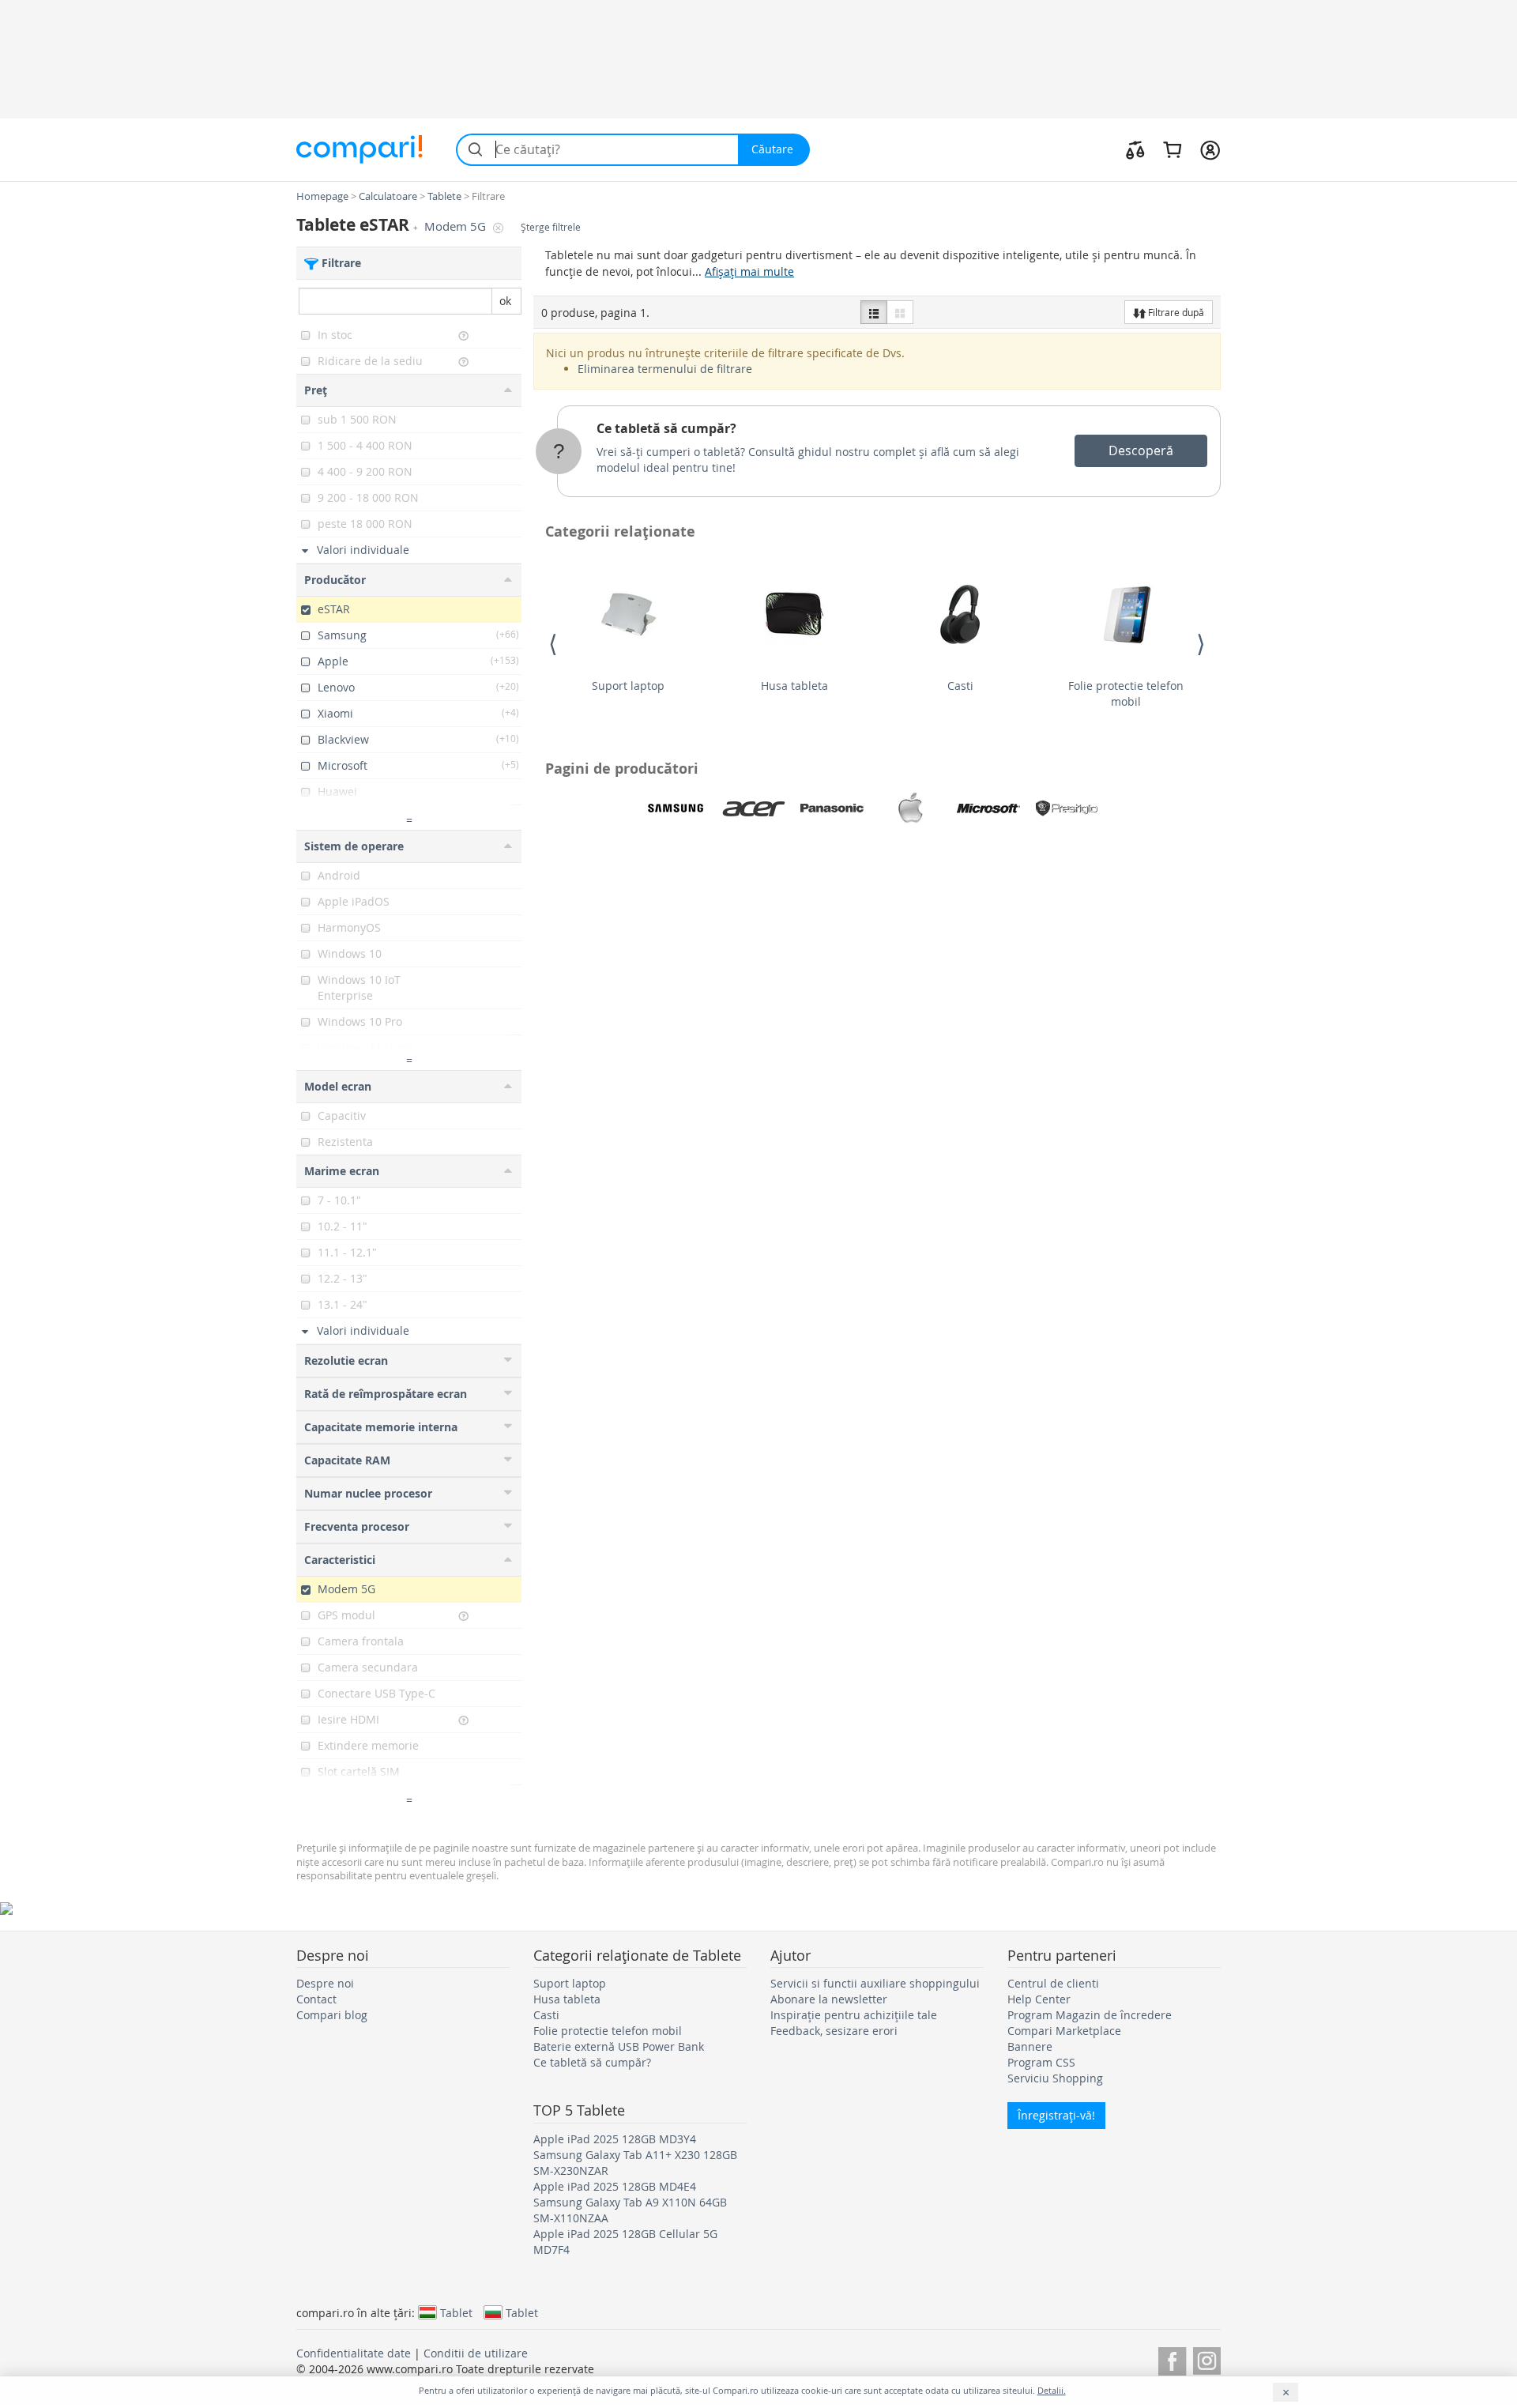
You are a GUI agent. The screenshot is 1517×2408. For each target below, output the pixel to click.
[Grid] (900, 312)
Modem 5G (457, 226)
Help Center (1039, 1999)
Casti (960, 686)
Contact (316, 1999)
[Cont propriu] (1210, 149)
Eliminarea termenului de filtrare (665, 369)
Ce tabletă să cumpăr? (666, 428)
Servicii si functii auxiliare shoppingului (875, 1983)
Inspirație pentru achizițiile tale (854, 2015)
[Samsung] (676, 808)
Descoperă (1141, 450)
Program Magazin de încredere (1090, 2015)
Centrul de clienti (1053, 1983)
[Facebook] (1172, 2359)
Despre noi (325, 1983)
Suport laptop (628, 686)
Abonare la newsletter (829, 1999)
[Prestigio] (1067, 808)
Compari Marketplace (1064, 2031)
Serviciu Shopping (1055, 2078)
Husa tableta (794, 686)
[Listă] (874, 312)
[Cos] (1172, 149)
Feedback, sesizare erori (834, 2031)
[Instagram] (1207, 2359)
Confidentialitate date (354, 2353)
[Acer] (754, 808)
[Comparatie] (1135, 149)
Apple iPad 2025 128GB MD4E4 (615, 2186)
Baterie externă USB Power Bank (619, 2046)
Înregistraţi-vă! (1056, 2115)
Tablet (456, 2312)
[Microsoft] (988, 808)
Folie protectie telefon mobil (1126, 693)
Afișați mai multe (749, 271)
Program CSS (1041, 2062)
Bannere (1030, 2046)
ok (505, 301)
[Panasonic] (832, 808)
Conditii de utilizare (476, 2353)
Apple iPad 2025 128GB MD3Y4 (615, 2139)
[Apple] (910, 808)
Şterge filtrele (551, 227)
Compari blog (332, 2015)
